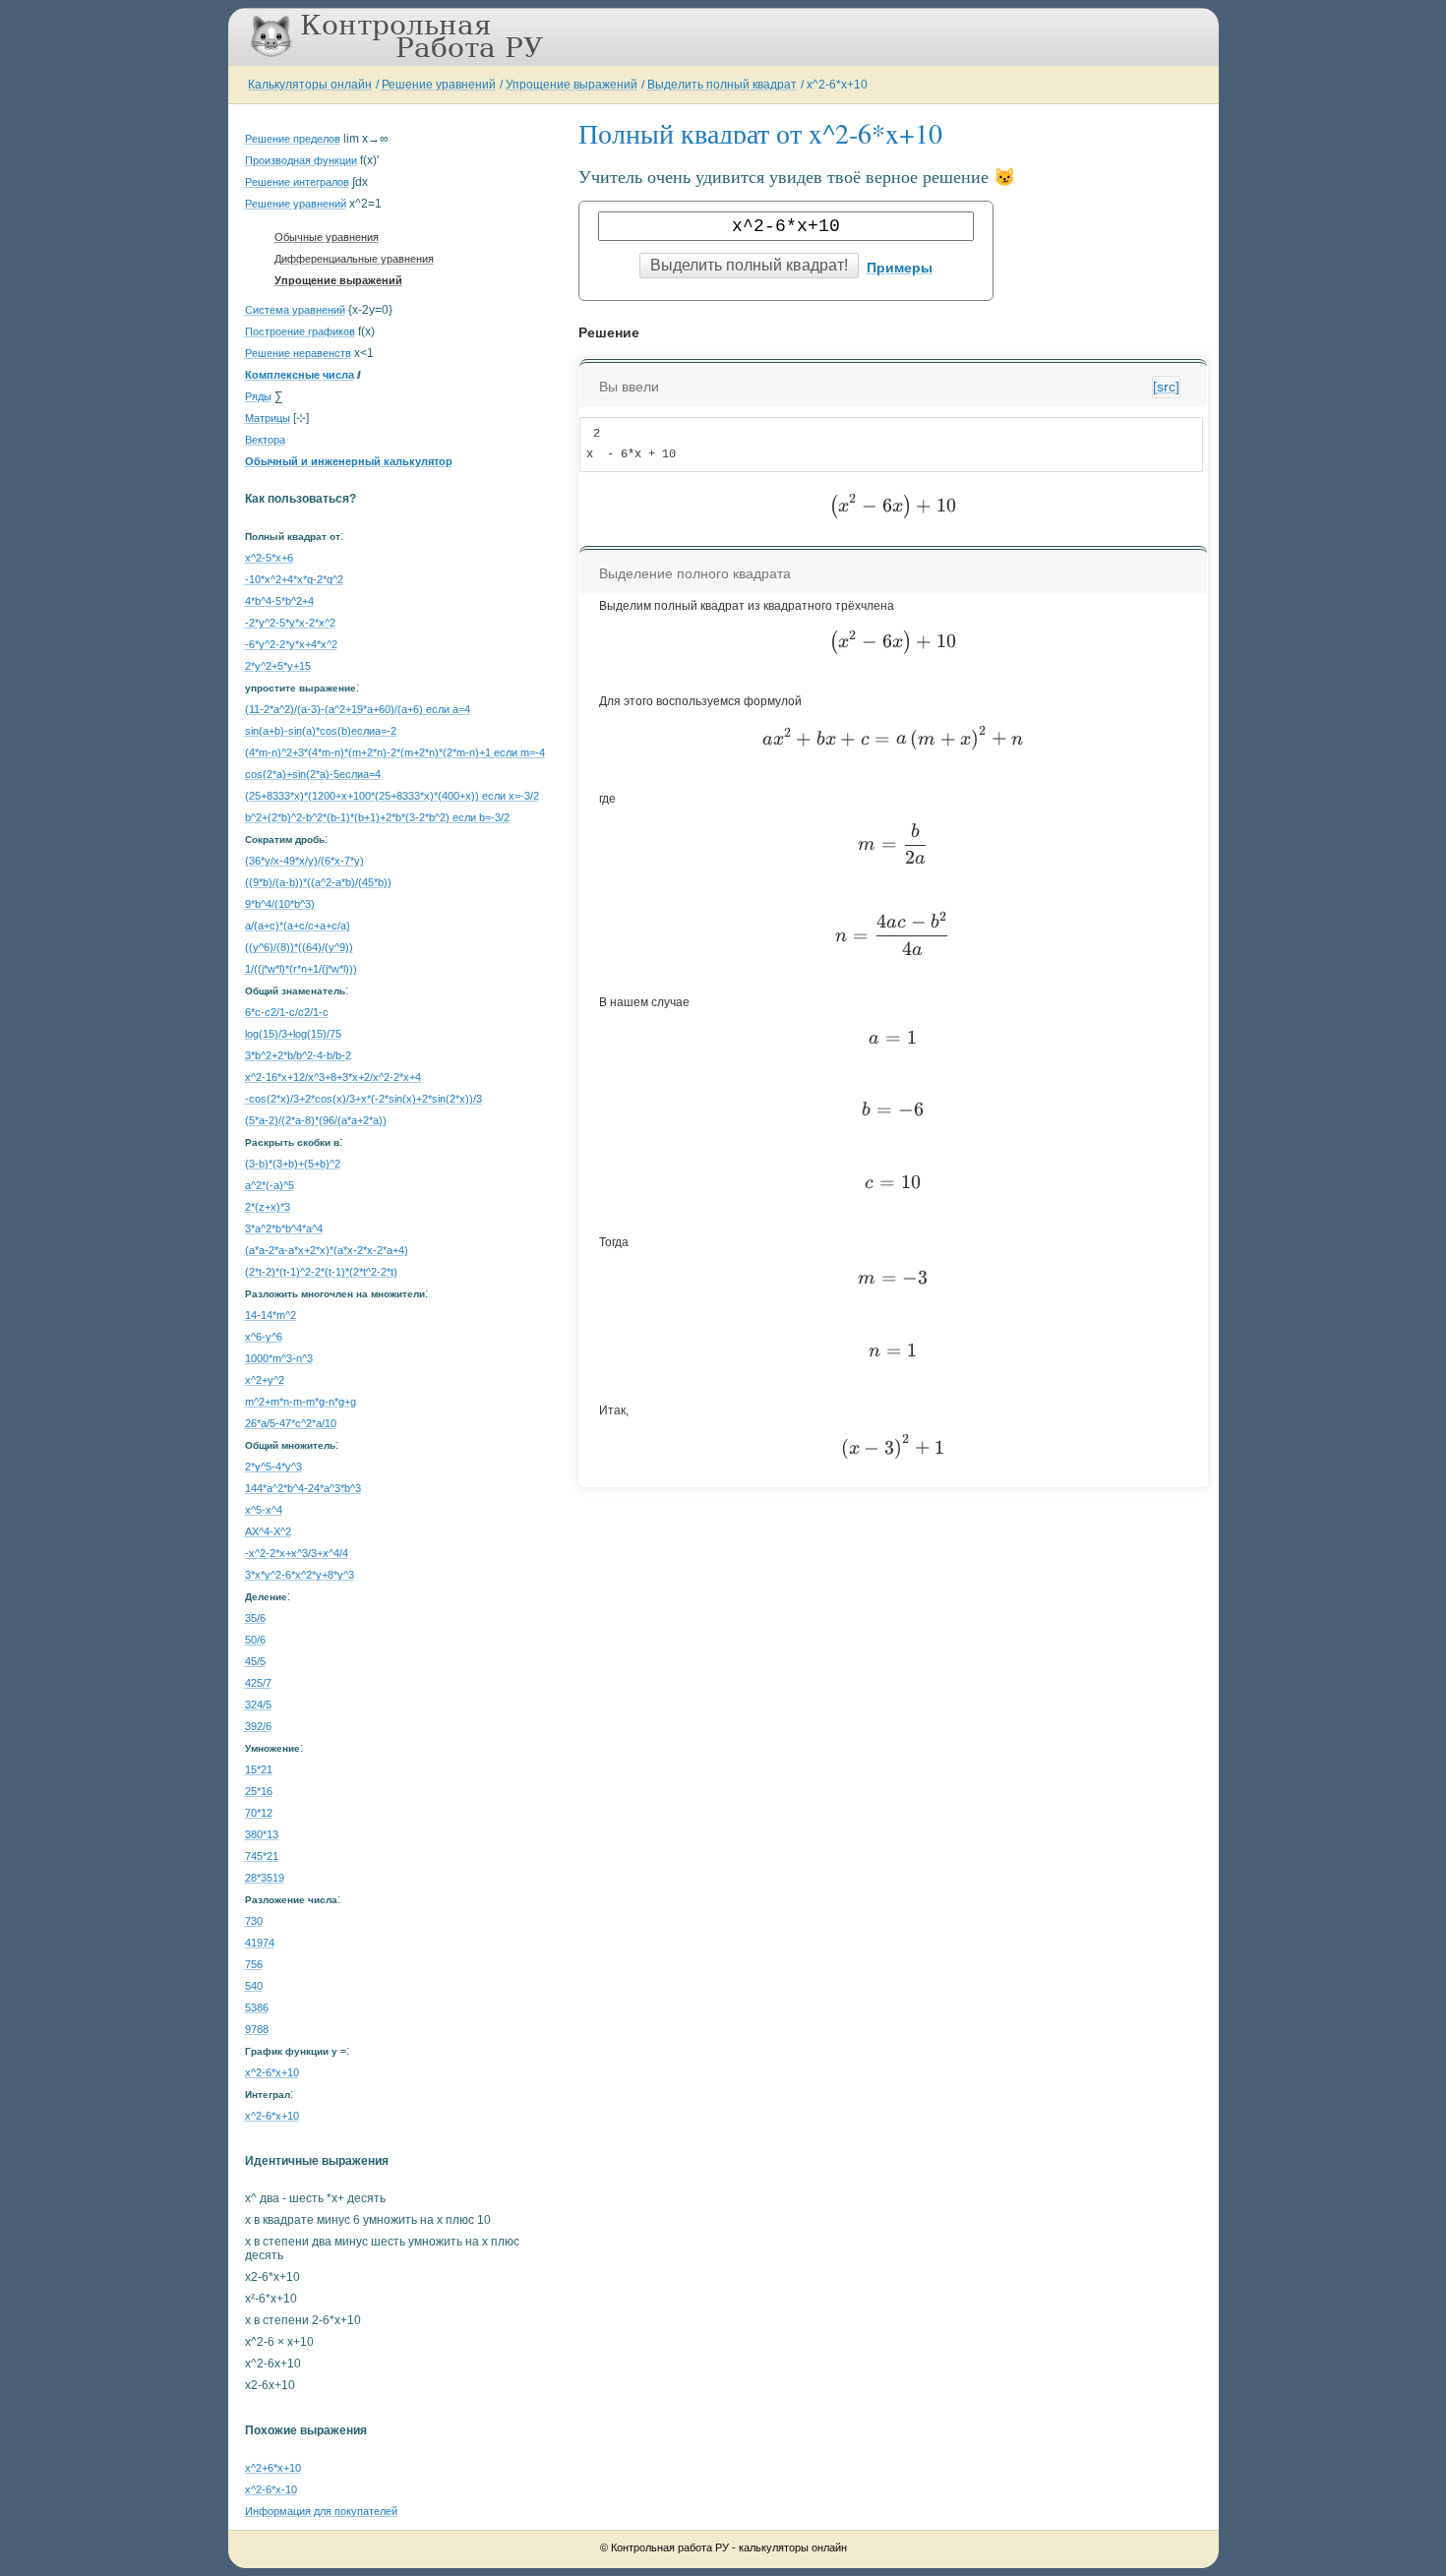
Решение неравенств (298, 353)
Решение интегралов (297, 182)
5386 (257, 2007)
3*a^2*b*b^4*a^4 (284, 1228)
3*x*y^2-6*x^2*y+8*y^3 (300, 1575)
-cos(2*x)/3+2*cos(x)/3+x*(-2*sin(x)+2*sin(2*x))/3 (363, 1099)
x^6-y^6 (264, 1337)
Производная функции (301, 160)
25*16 (259, 1791)
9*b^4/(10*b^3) (280, 904)
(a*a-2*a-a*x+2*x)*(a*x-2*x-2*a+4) (327, 1250)
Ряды (258, 396)
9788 (257, 2029)
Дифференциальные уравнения (354, 259)
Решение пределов (293, 139)
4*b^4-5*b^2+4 (279, 601)
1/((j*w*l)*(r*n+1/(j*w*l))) (301, 969)
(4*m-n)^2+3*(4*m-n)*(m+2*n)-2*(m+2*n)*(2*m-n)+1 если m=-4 (395, 752)
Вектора (265, 440)
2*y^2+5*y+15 (278, 666)
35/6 (255, 1618)
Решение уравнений (439, 85)
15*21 (259, 1769)
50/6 (255, 1640)
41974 (260, 1943)
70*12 (259, 1813)
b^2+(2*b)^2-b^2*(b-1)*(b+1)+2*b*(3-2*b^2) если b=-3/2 (377, 817)
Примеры (900, 268)
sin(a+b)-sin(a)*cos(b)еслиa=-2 (321, 731)
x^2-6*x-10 (271, 2489)
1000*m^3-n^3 (279, 1358)
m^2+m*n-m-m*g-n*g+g (301, 1402)
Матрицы (268, 418)
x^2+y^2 (265, 1380)
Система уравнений (295, 310)
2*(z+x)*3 (268, 1207)
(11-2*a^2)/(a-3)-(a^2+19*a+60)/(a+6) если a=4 (358, 709)
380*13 (262, 1834)
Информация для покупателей (321, 2511)
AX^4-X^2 (268, 1531)
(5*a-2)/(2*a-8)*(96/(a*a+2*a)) (316, 1120)
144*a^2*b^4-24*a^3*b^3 (303, 1488)
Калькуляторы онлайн (310, 85)
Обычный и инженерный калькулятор (349, 461)
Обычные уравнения (327, 237)
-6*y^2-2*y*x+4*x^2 (291, 644)
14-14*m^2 (271, 1315)
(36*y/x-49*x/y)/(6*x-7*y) (304, 861)
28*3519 (265, 1878)
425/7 (258, 1683)
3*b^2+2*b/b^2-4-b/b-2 (298, 1055)
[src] (1166, 387)
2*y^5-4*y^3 (273, 1467)
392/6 (258, 1726)
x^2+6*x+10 (273, 2468)
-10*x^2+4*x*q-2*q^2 (294, 579)
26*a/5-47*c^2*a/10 (291, 1423)
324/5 (258, 1705)
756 (254, 1964)
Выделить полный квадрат (722, 85)
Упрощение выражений (572, 85)
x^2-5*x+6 (269, 558)
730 (254, 1921)
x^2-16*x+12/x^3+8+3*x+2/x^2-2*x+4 (333, 1077)
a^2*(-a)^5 (270, 1185)
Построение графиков (300, 331)
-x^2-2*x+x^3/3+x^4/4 (297, 1553)
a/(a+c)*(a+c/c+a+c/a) (298, 926)
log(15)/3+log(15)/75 (293, 1034)
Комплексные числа (300, 375)
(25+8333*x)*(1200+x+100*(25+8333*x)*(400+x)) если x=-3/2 (392, 796)
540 (254, 1986)
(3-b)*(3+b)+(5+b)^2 (293, 1164)
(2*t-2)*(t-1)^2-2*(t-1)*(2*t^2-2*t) (321, 1272)
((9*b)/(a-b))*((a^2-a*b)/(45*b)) (318, 882)
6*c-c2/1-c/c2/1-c (287, 1012)
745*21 (262, 1856)
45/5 (255, 1661)
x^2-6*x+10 (837, 85)
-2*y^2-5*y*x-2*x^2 (290, 623)
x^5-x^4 (264, 1510)
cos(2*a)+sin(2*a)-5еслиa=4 (313, 774)
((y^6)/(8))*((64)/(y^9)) (299, 947)
